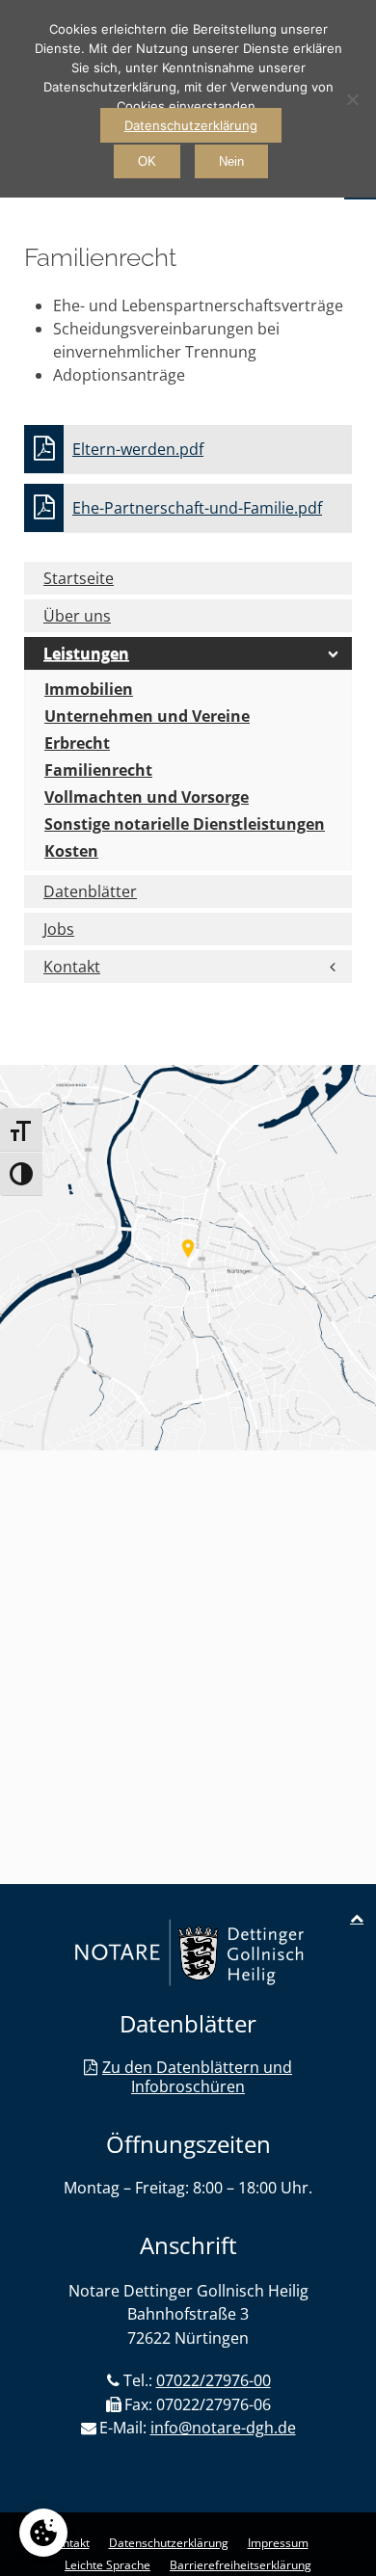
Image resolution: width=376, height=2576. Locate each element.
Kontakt (72, 967)
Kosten (71, 851)
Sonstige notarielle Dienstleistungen (185, 824)
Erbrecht (77, 743)
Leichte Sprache (107, 2565)
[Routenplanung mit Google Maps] (188, 1258)
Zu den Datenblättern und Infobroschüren (197, 2077)
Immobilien (89, 689)
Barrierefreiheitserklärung (241, 2565)
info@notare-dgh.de (223, 2428)
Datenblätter (90, 891)
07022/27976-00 (214, 2380)
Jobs (59, 929)
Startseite (79, 578)
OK (147, 161)
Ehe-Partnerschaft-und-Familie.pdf (197, 508)
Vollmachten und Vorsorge (147, 797)
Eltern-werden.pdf (138, 449)
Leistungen (86, 653)
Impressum (278, 2543)
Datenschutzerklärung (169, 2543)
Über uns (77, 616)
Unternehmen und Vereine (147, 716)
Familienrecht (98, 770)
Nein (231, 161)
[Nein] (352, 99)
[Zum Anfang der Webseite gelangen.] (357, 1918)
